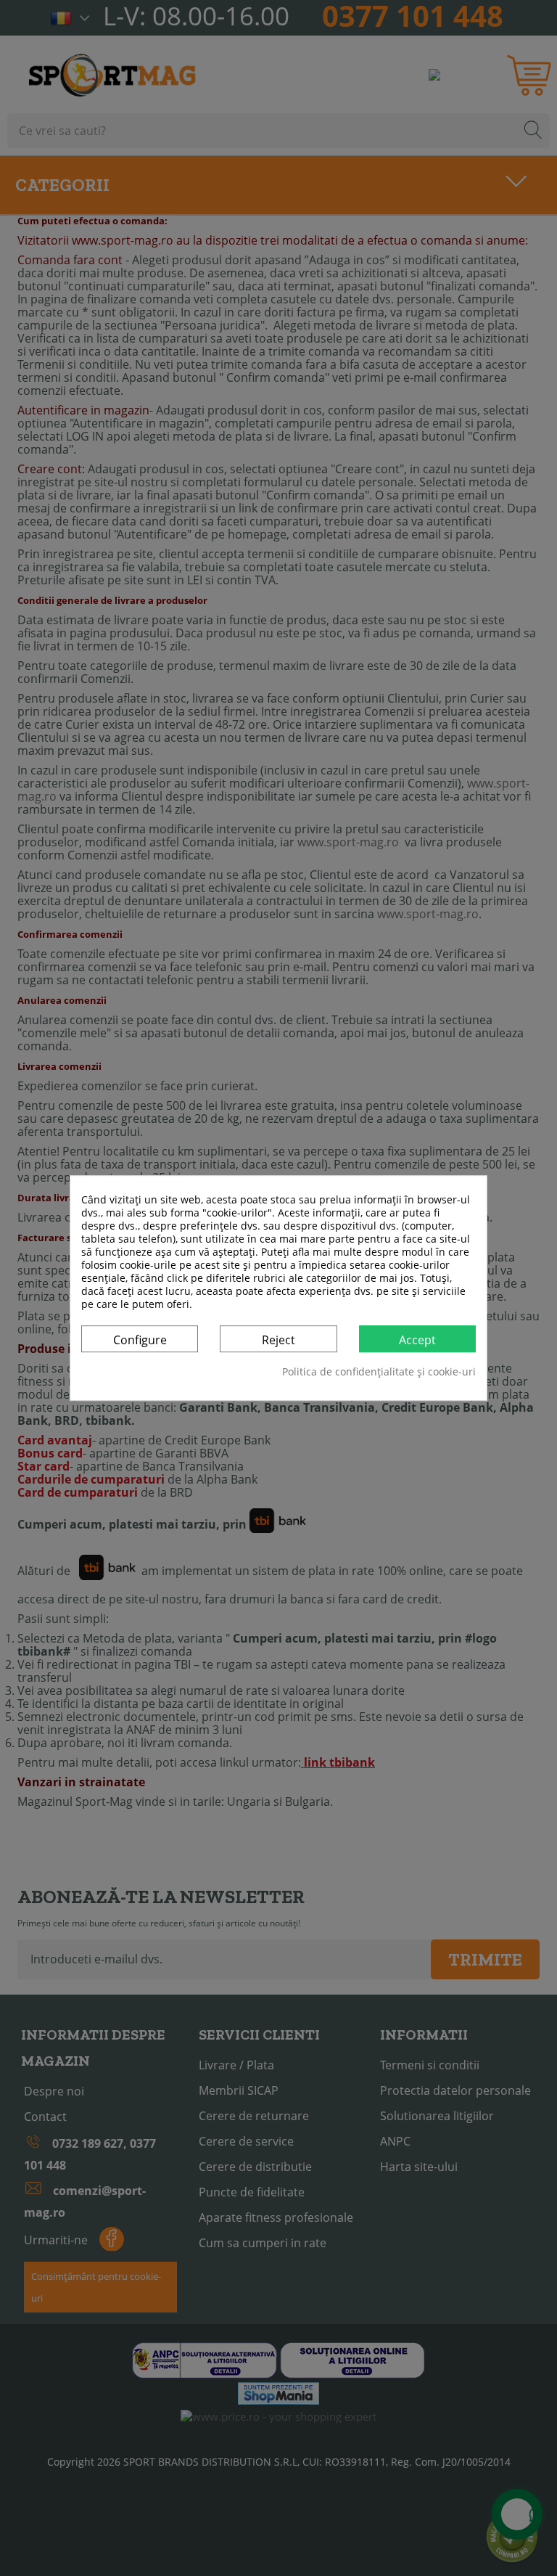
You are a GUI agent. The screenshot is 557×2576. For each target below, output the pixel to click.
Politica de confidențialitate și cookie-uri (379, 1372)
